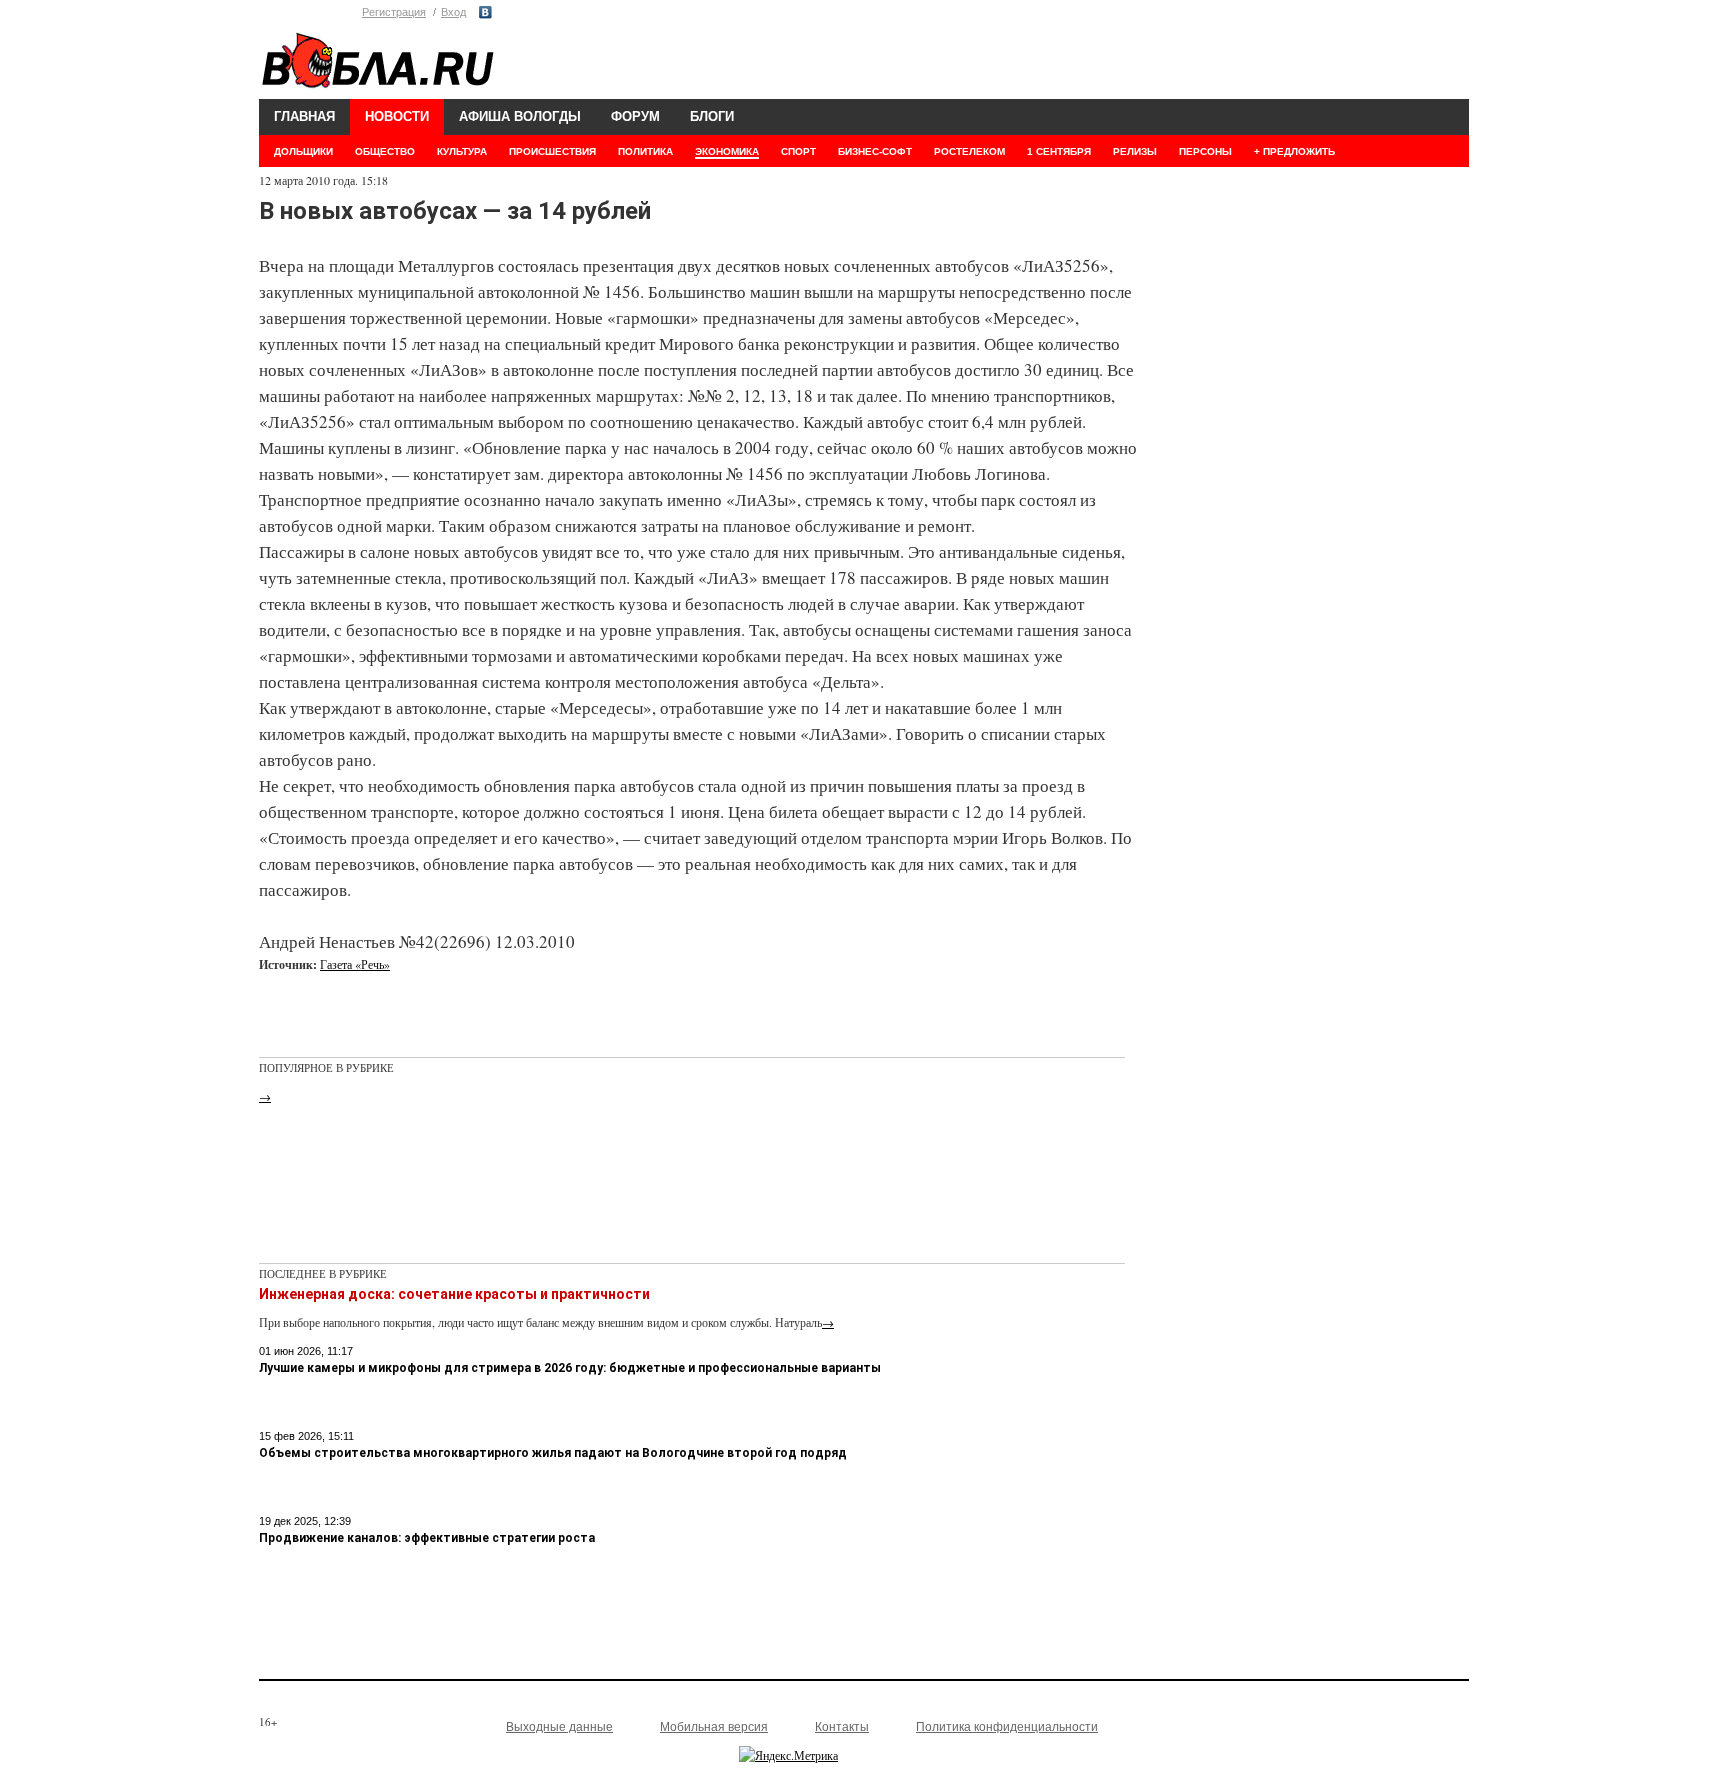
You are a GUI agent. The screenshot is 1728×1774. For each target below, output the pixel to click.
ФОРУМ (635, 116)
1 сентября (1059, 151)
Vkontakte (485, 12)
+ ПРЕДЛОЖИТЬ (1294, 151)
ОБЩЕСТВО (385, 151)
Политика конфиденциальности (1007, 1727)
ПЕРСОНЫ (1205, 151)
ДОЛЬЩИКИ (303, 151)
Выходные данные (559, 1727)
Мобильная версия (714, 1727)
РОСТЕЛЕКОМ (969, 151)
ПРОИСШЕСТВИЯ (552, 151)
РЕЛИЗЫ (1135, 151)
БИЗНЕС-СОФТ (875, 151)
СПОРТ (798, 151)
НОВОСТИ (397, 116)
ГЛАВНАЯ (304, 116)
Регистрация (394, 12)
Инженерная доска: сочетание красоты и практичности (454, 1294)
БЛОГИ (712, 116)
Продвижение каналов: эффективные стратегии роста (427, 1538)
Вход (453, 12)
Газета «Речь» (355, 964)
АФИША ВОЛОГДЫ (520, 116)
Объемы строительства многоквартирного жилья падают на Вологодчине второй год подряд (553, 1453)
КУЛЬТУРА (462, 151)
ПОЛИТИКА (645, 151)
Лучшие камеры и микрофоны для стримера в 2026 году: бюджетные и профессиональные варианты (570, 1368)
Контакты (842, 1727)
